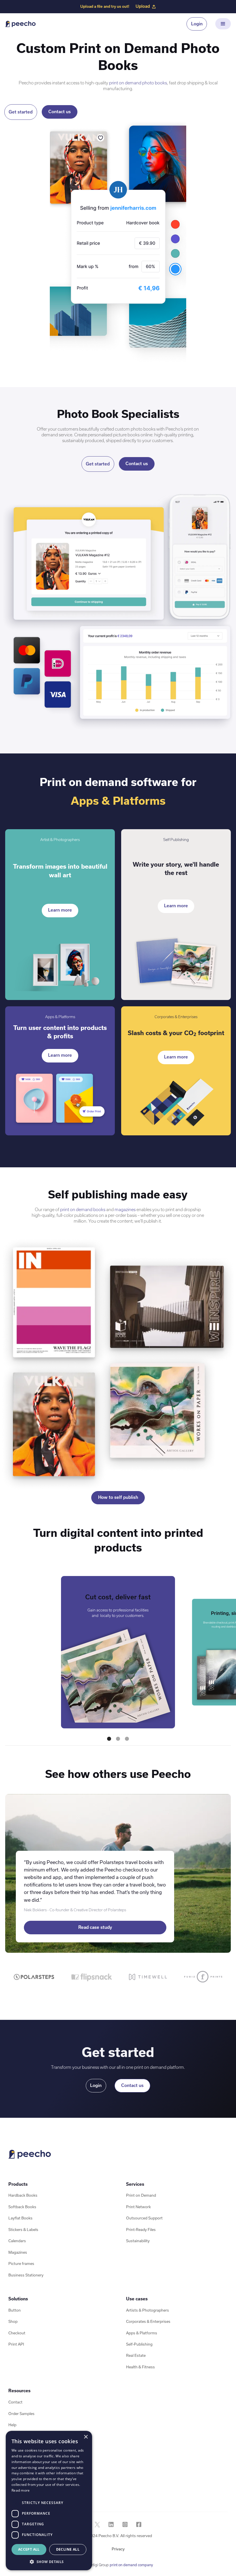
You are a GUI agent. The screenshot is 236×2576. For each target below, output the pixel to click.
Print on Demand (141, 2195)
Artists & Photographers (147, 2310)
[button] (223, 24)
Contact (15, 2402)
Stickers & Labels (23, 2230)
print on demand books (83, 1210)
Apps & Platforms (142, 2333)
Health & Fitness (140, 2367)
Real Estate (136, 2356)
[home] (20, 24)
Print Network (138, 2207)
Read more (21, 2490)
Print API (16, 2344)
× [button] (86, 2437)
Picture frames (21, 2264)
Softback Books (22, 2207)
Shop (13, 2322)
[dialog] (49, 2501)
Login (197, 24)
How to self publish (118, 1497)
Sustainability (138, 2241)
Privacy (118, 2549)
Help (12, 2425)
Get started (21, 112)
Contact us (60, 112)
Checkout (17, 2333)
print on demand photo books (138, 83)
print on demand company (131, 2565)
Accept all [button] (29, 2549)
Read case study (95, 1927)
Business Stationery (26, 2275)
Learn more (60, 910)
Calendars (17, 2241)
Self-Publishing (139, 2344)
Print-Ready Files (141, 2230)
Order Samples (21, 2414)
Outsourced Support (144, 2218)
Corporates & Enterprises (148, 2322)
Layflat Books (20, 2218)
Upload (143, 6)
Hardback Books (23, 2195)
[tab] (34, 1977)
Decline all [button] (68, 2549)
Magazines (18, 2252)
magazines (125, 1210)
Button (15, 2310)
